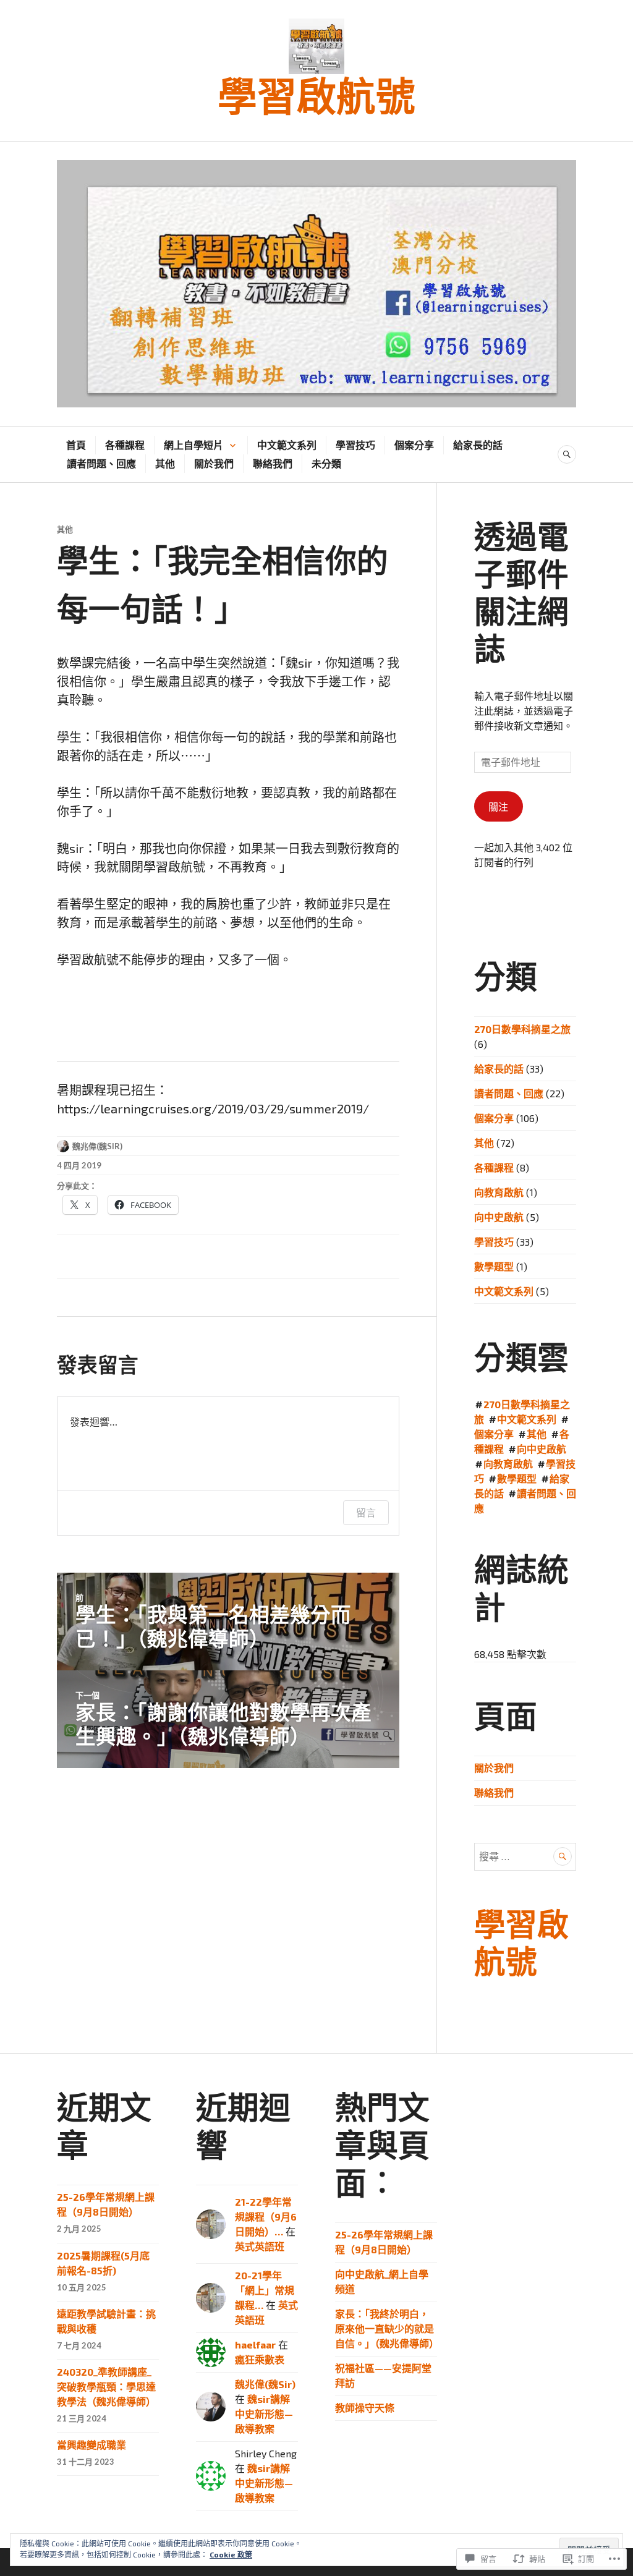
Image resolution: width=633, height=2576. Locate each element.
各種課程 (125, 445)
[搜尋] (567, 454)
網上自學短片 (193, 445)
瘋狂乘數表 (260, 2359)
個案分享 (414, 445)
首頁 (76, 445)
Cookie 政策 (231, 2554)
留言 (366, 1513)
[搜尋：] (525, 1856)
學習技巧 (355, 445)
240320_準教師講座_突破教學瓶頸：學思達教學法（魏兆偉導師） (106, 2387)
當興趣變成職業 (91, 2445)
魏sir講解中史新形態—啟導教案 (264, 2414)
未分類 (326, 463)
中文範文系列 (287, 445)
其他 (165, 463)
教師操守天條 (365, 2408)
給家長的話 (478, 445)
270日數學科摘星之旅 (522, 1029)
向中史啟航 (499, 1217)
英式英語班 (260, 2246)
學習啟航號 (316, 98)
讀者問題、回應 (101, 463)
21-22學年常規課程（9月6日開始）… (266, 2217)
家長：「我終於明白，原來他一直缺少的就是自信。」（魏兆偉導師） (387, 2328)
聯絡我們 (273, 463)
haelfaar (255, 2344)
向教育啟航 (499, 1192)
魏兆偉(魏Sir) (97, 1146)
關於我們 (214, 463)
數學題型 (494, 1266)
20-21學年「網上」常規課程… (265, 2290)
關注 (498, 806)
